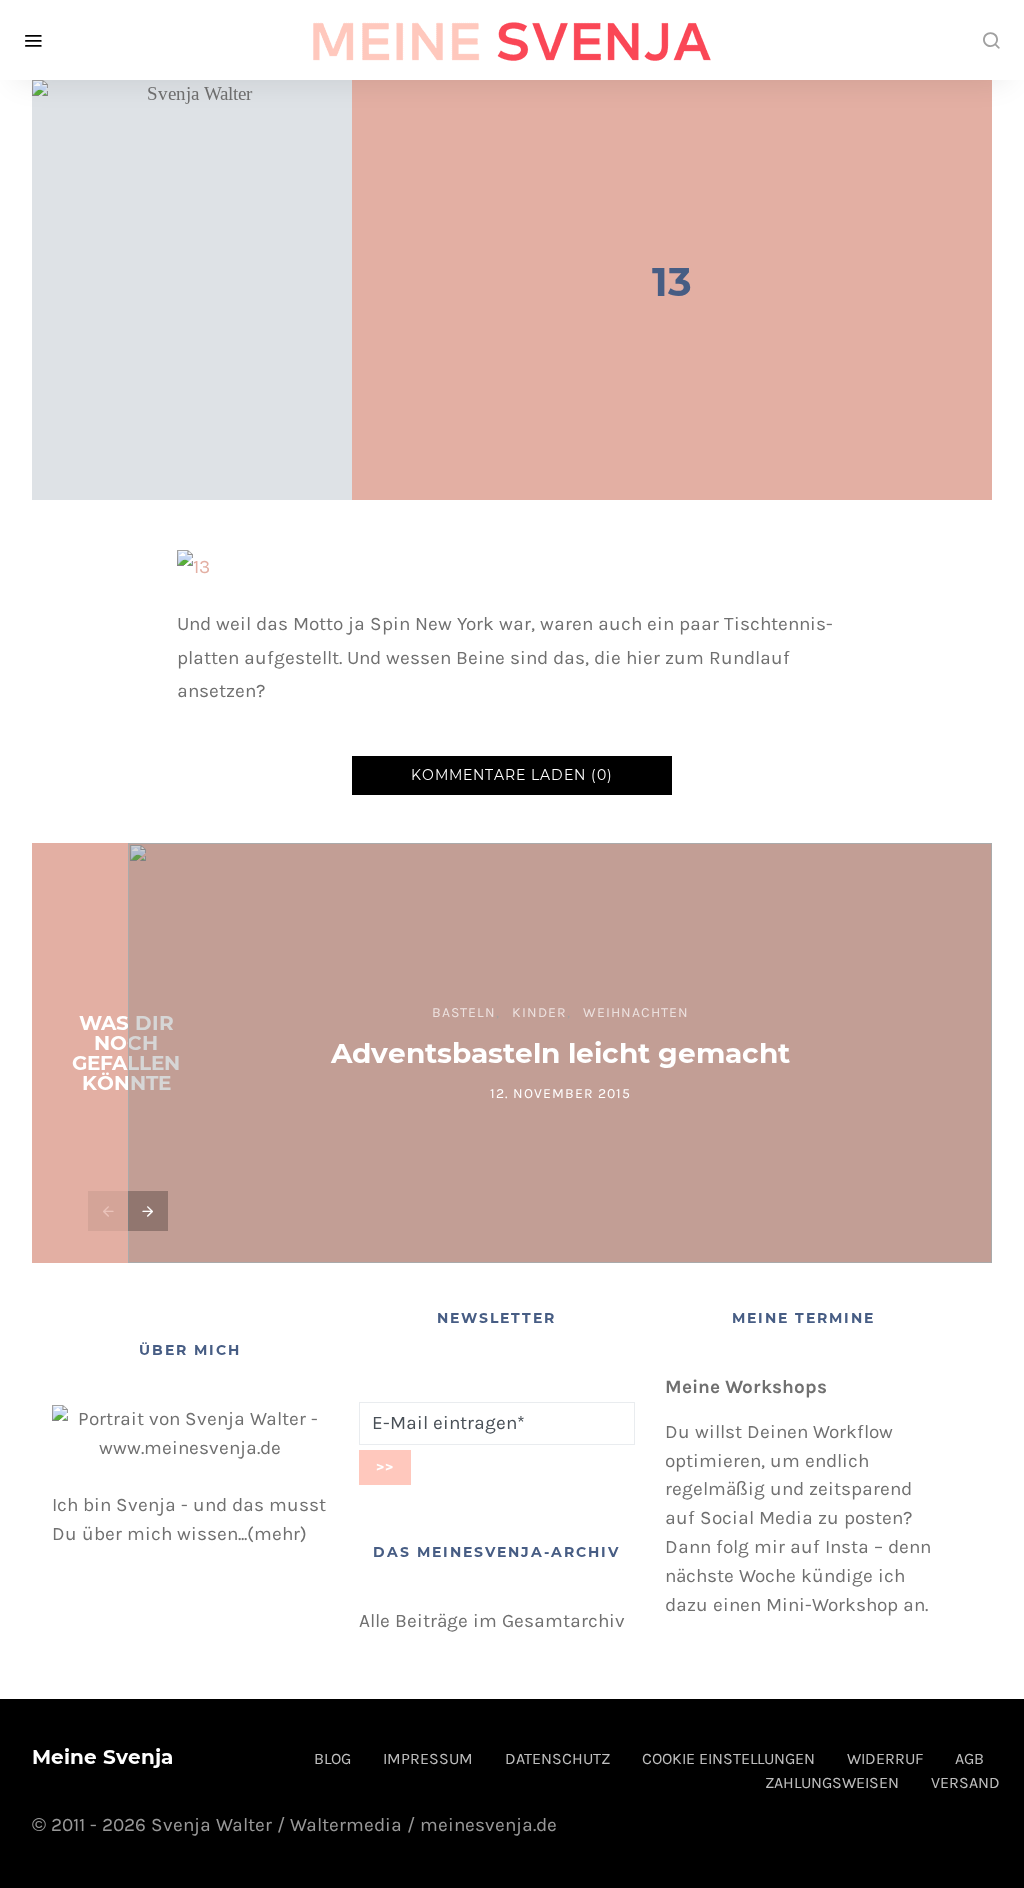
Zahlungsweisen (832, 1782)
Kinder (539, 1012)
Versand (965, 1782)
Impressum (428, 1758)
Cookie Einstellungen (728, 1758)
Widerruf (885, 1758)
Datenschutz (557, 1758)
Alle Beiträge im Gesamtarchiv (492, 1620)
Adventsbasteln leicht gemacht (560, 1053)
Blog (332, 1758)
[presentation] (108, 1211)
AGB (969, 1758)
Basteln (464, 1012)
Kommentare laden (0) (512, 775)
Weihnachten (636, 1012)
